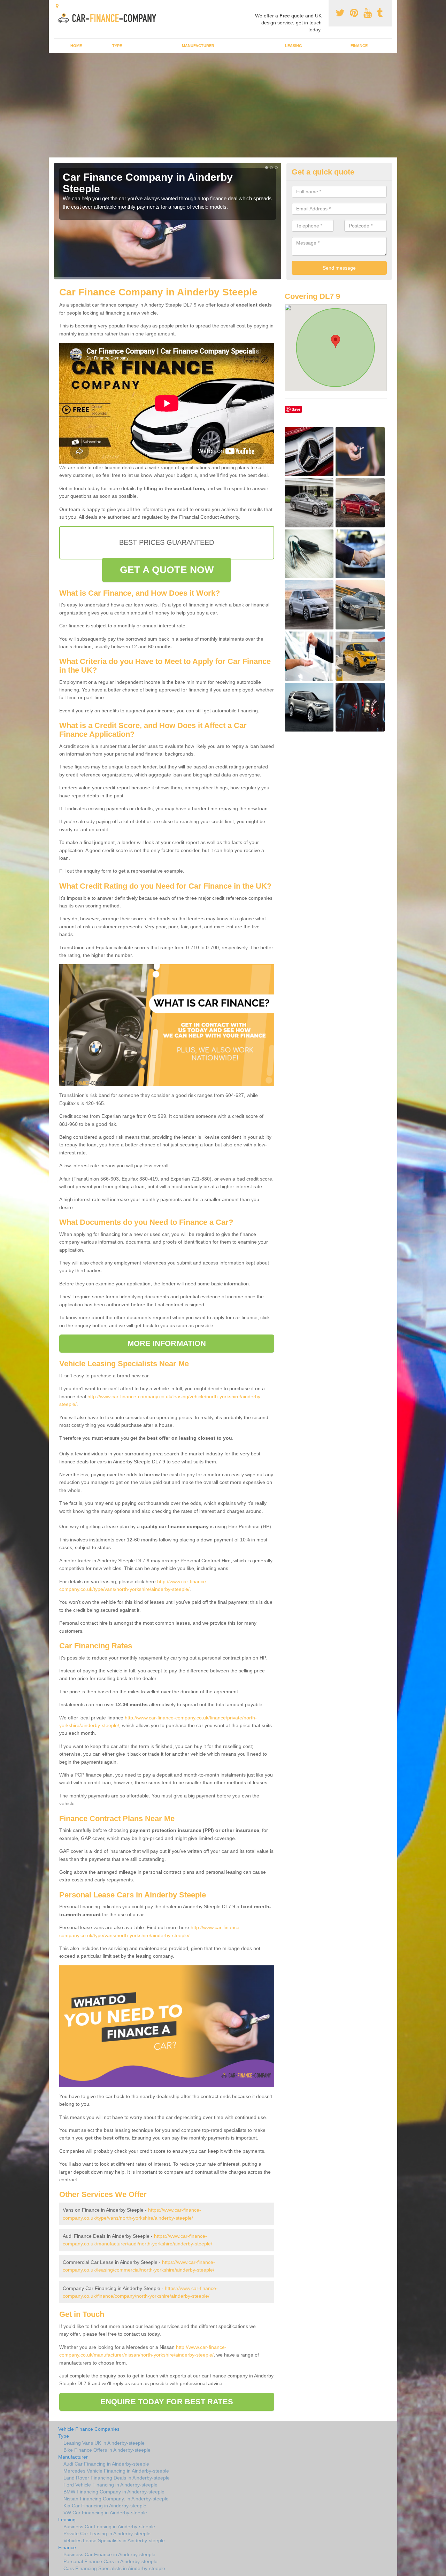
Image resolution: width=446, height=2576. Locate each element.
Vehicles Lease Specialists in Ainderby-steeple (114, 2540)
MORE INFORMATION (167, 1343)
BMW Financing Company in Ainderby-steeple (114, 2492)
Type (117, 46)
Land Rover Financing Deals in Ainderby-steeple (117, 2478)
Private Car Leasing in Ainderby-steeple (107, 2534)
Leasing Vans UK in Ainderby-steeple (104, 2443)
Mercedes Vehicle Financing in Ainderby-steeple (116, 2471)
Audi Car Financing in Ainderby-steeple (106, 2464)
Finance (359, 46)
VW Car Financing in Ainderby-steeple (105, 2513)
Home (76, 46)
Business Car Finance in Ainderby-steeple (109, 2554)
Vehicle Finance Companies (89, 2429)
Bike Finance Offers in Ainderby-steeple (107, 2450)
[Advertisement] (223, 105)
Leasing (294, 46)
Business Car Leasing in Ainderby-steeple (109, 2527)
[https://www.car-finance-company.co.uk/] (109, 17)
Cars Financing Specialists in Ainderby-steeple (114, 2568)
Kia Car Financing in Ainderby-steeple (105, 2506)
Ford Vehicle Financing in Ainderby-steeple (110, 2485)
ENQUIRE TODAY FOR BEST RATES (167, 2402)
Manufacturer (198, 46)
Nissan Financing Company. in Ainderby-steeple (116, 2499)
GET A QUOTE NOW (167, 570)
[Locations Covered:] (57, 6)
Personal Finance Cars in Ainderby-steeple (110, 2561)
